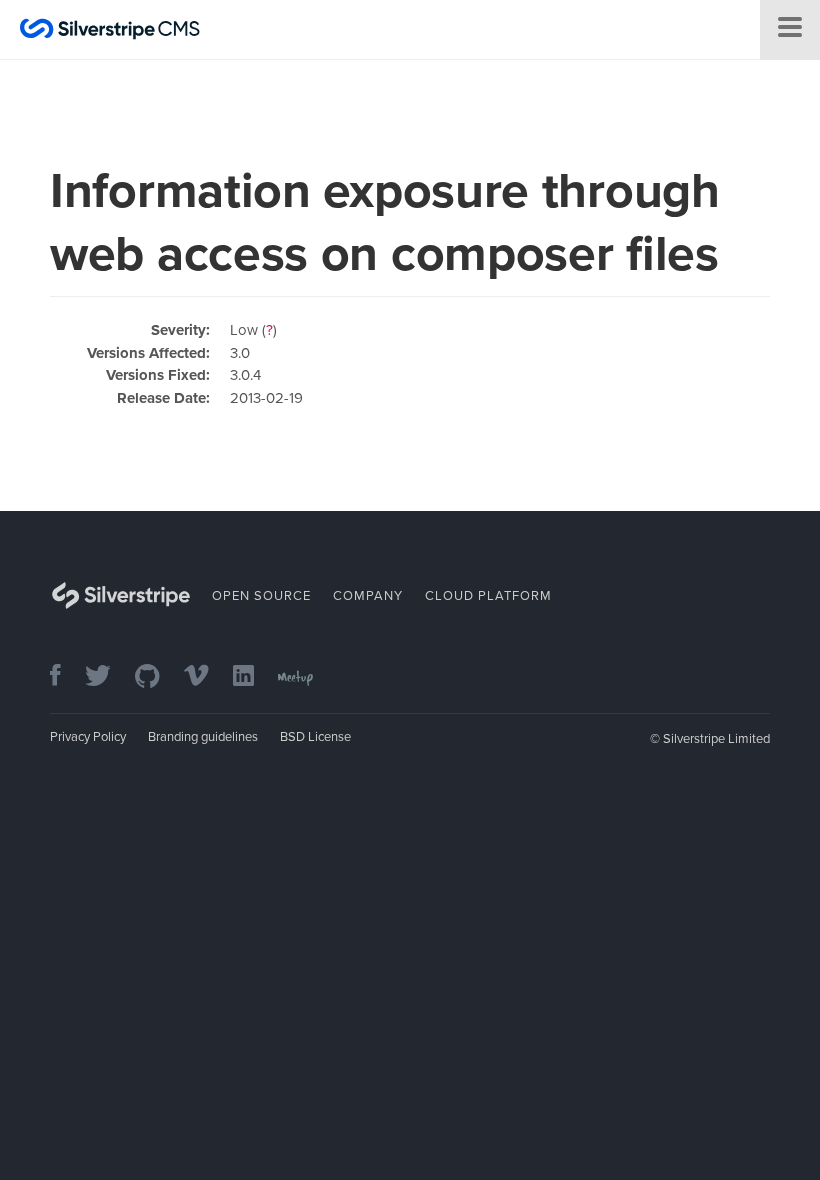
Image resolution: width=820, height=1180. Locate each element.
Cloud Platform (488, 596)
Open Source (261, 596)
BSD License (315, 737)
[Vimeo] (206, 677)
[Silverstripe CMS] (110, 31)
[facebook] (65, 677)
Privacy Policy (88, 737)
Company (368, 596)
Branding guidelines (203, 737)
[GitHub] (157, 677)
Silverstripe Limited (716, 739)
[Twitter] (108, 677)
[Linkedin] (253, 677)
